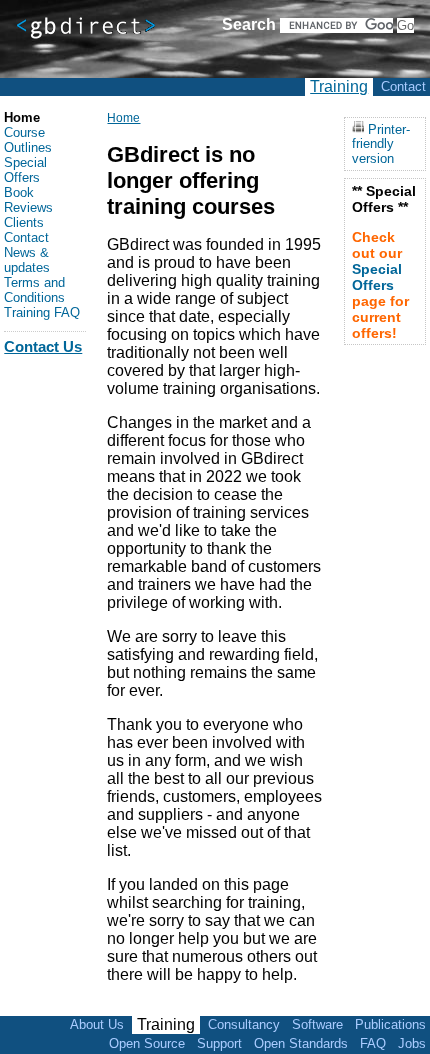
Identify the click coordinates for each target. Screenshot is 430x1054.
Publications (390, 1024)
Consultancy (244, 1024)
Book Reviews (28, 200)
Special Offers (25, 170)
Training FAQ (42, 312)
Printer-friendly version (381, 143)
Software (317, 1024)
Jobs (412, 1043)
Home (123, 118)
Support (219, 1043)
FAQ (373, 1043)
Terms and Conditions (34, 290)
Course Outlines (28, 140)
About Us (97, 1024)
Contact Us (43, 346)
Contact (403, 86)
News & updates (27, 260)
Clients (24, 222)
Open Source (147, 1043)
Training (339, 86)
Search (249, 24)
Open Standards (301, 1043)
